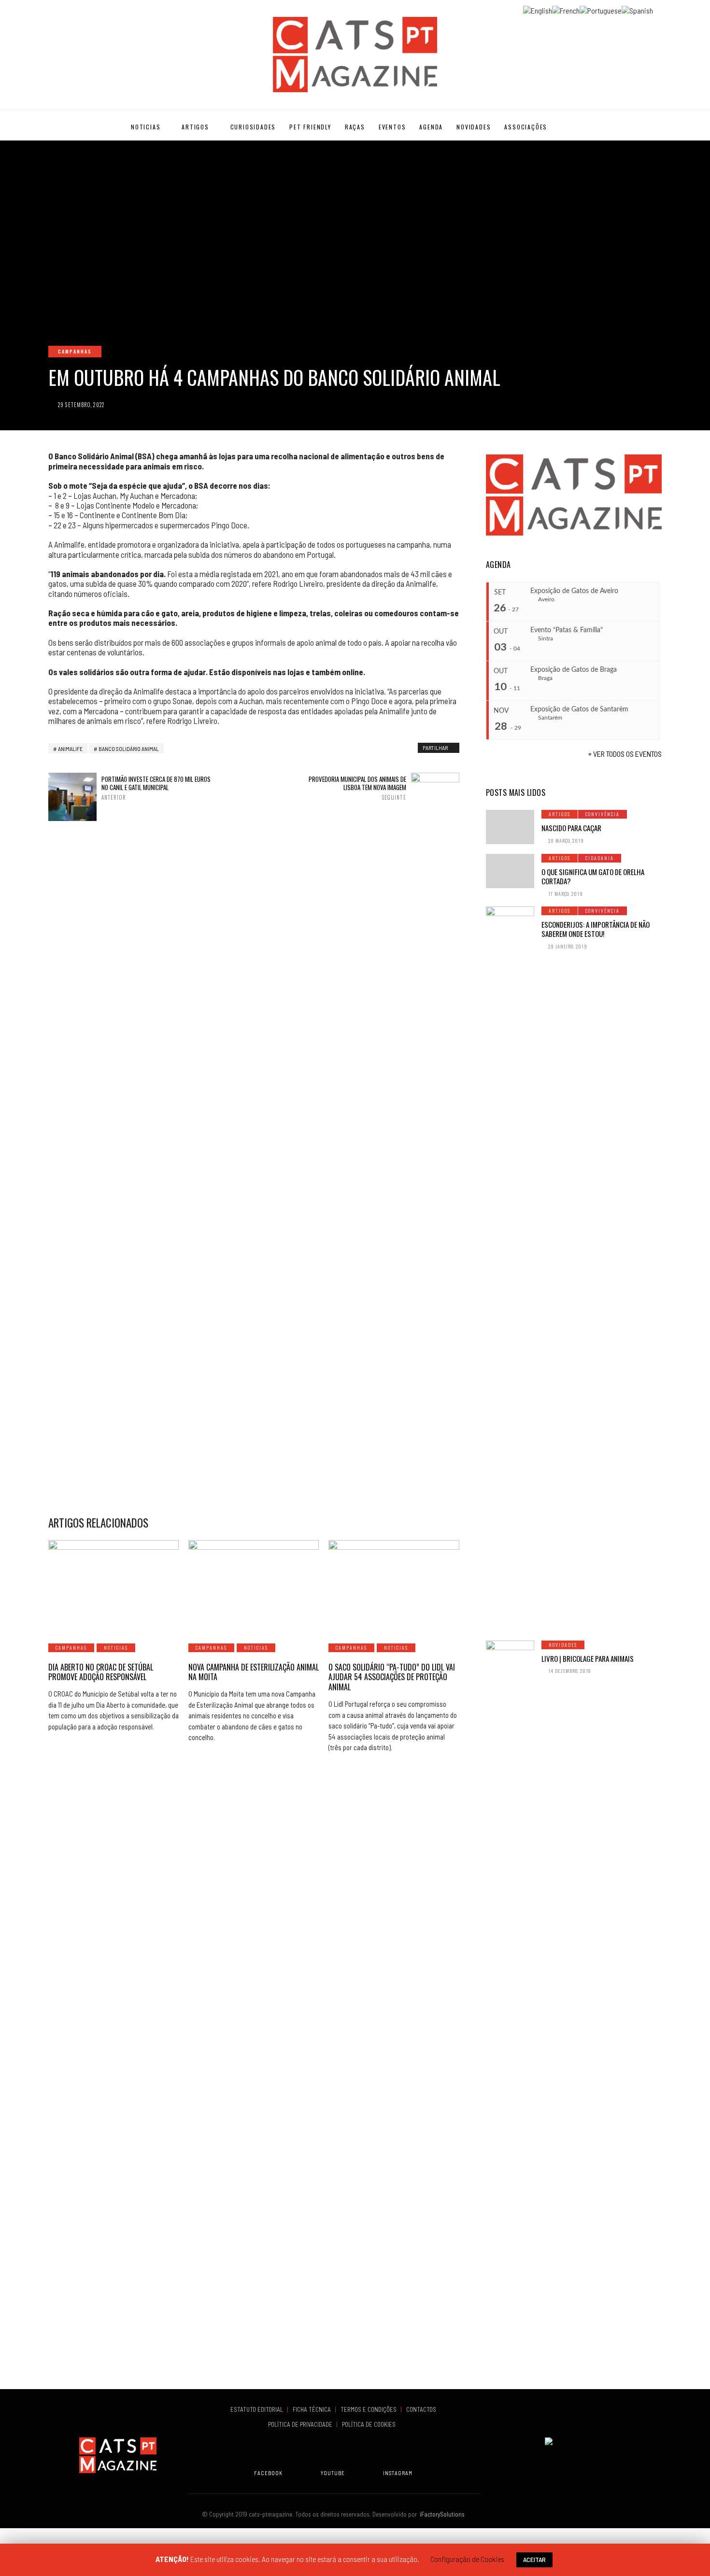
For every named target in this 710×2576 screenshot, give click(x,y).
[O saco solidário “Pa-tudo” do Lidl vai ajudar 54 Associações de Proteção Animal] (394, 1586)
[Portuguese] (601, 9)
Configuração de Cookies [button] (467, 2559)
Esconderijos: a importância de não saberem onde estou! (596, 929)
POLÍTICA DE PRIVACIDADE (301, 2424)
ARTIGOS (195, 127)
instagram (398, 2473)
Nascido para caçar (571, 828)
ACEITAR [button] (534, 2559)
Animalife (70, 749)
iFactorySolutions (441, 2514)
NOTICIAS (146, 127)
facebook (268, 2473)
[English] (538, 9)
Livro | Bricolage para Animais (588, 1658)
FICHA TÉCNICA (312, 2409)
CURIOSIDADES (253, 127)
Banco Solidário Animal (129, 749)
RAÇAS (355, 127)
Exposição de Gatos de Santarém (579, 709)
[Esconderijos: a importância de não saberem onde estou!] (510, 1269)
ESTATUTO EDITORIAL (257, 2409)
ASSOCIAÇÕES (526, 127)
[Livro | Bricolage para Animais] (510, 2003)
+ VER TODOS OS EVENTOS (625, 754)
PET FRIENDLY (310, 127)
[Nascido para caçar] (510, 827)
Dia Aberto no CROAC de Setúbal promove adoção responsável (101, 1672)
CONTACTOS (421, 2409)
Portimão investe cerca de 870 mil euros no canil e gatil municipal (156, 788)
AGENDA (431, 127)
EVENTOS (392, 127)
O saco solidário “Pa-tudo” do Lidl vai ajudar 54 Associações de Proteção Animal (392, 1677)
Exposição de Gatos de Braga (574, 670)
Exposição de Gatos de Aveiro (574, 591)
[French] (566, 9)
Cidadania (600, 858)
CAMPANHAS (75, 351)
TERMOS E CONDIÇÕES (369, 2409)
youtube (333, 2473)
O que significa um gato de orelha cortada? (593, 877)
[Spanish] (637, 9)
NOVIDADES (474, 127)
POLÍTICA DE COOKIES (370, 2424)
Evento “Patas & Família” (567, 630)
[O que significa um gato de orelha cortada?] (510, 871)
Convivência (603, 814)
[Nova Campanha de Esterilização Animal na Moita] (254, 1586)
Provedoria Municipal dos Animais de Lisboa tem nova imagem (357, 788)
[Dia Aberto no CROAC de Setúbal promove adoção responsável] (114, 1586)
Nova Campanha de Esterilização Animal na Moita (254, 1672)
